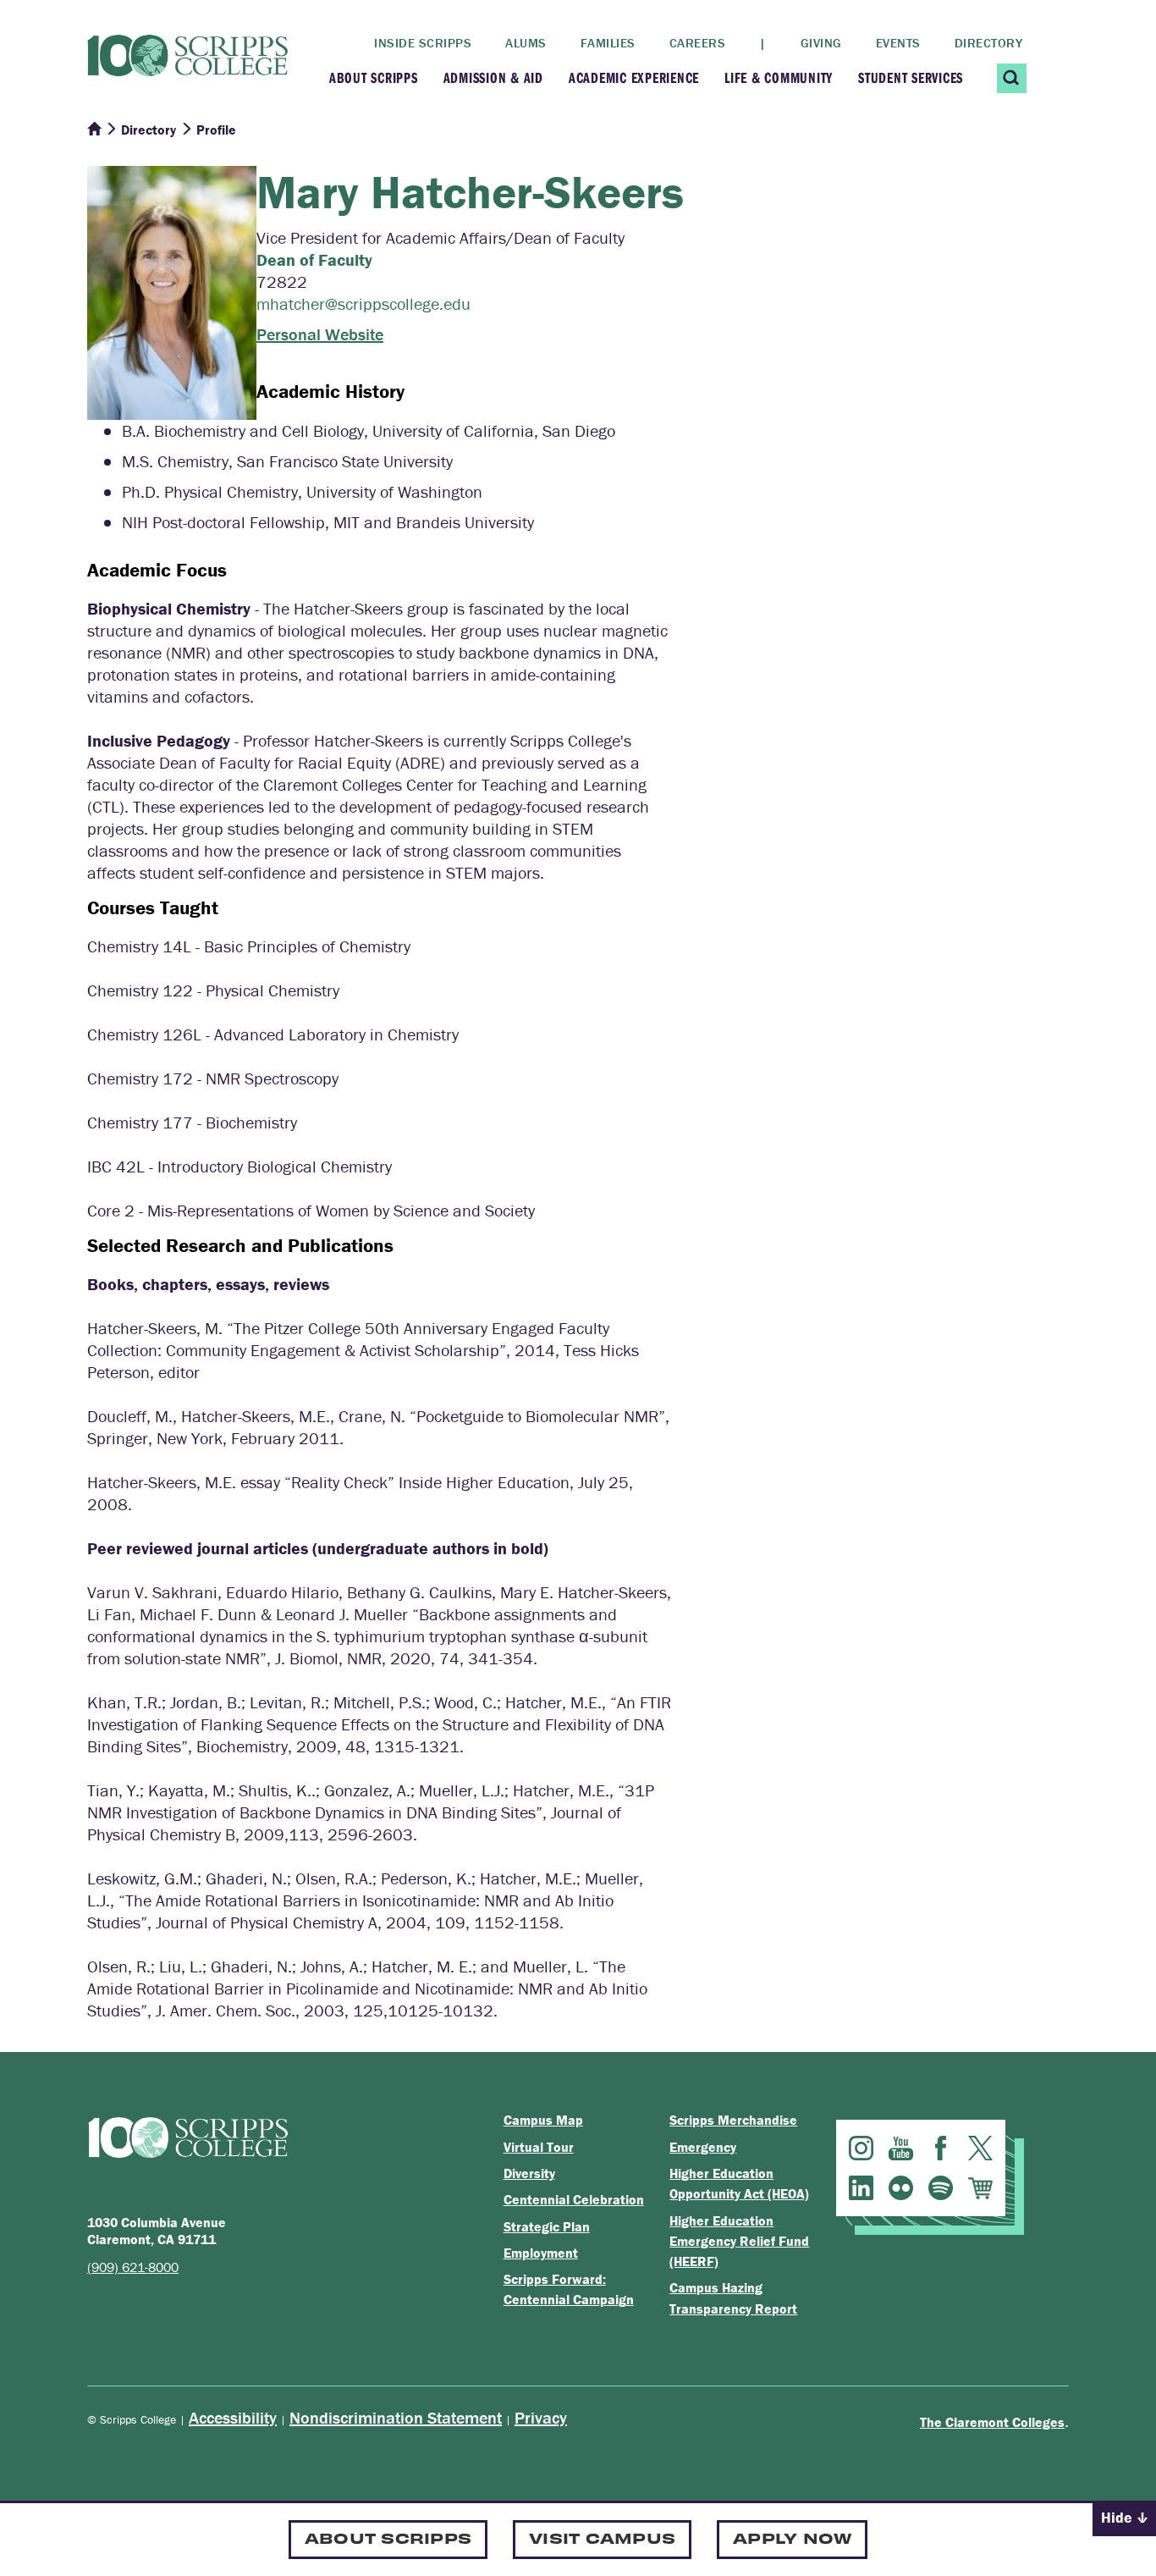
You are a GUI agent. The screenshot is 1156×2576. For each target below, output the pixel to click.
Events (898, 43)
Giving (821, 43)
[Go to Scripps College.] (94, 130)
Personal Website (320, 334)
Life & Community (779, 77)
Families (608, 43)
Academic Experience (634, 77)
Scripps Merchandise (733, 2120)
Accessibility (233, 2417)
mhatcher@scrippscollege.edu (363, 303)
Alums (526, 43)
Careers (698, 43)
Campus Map (543, 2120)
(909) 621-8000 (133, 2267)
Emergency (703, 2147)
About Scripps (374, 77)
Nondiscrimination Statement (396, 2417)
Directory (989, 43)
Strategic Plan (547, 2226)
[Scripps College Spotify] (941, 2188)
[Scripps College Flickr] (901, 2188)
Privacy (541, 2417)
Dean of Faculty (314, 259)
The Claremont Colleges (992, 2422)
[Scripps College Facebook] (941, 2148)
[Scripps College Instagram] (861, 2148)
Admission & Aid (493, 77)
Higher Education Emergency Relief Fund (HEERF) (739, 2241)
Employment (541, 2253)
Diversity (529, 2173)
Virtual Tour (539, 2147)
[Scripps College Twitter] (980, 2148)
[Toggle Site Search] (1012, 78)
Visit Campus (602, 2537)
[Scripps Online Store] (980, 2188)
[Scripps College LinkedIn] (861, 2188)
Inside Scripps (423, 43)
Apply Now (792, 2537)
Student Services (911, 77)
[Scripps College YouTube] (901, 2148)
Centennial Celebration (574, 2199)
